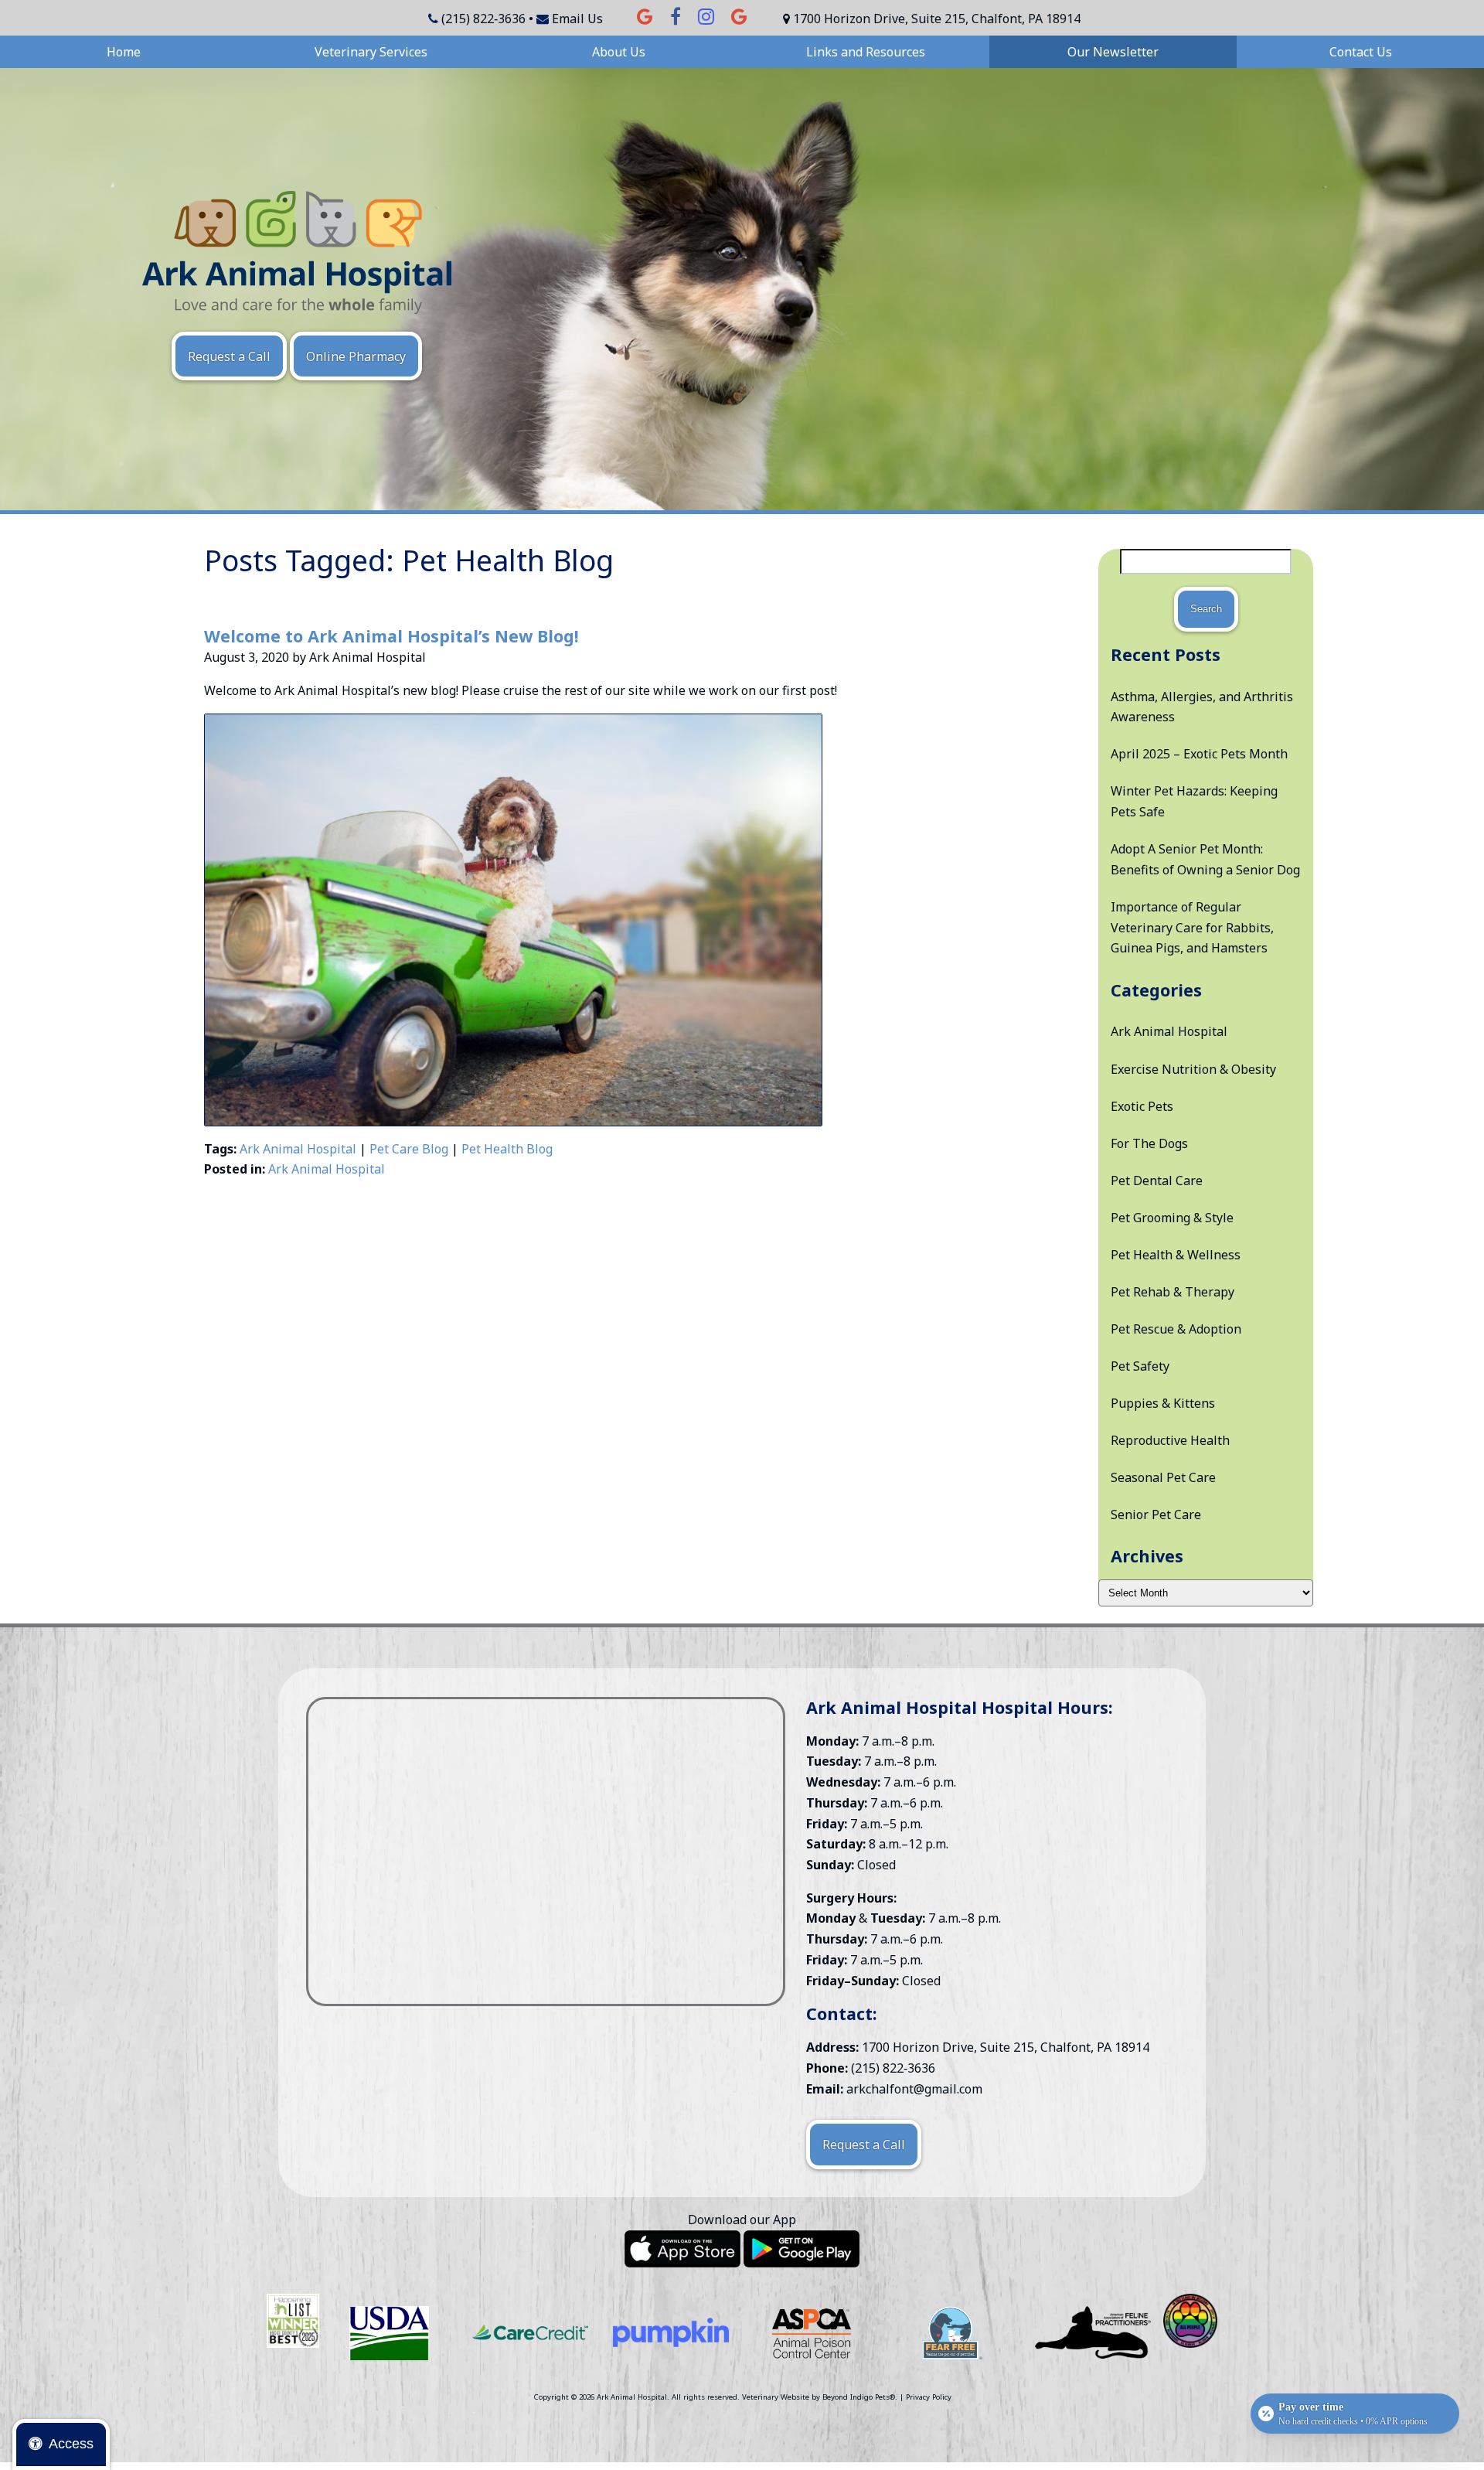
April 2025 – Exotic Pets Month (1199, 754)
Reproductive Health (1170, 1440)
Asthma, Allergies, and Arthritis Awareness (1202, 707)
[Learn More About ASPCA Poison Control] (812, 2333)
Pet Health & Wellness (1176, 1255)
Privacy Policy (929, 2397)
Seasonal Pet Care (1163, 1477)
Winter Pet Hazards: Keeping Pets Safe (1194, 801)
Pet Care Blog (409, 1149)
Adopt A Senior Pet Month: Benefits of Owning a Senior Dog (1205, 859)
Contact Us (1361, 52)
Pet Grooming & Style (1172, 1218)
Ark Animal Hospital (298, 1149)
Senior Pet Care (1156, 1514)
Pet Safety (1140, 1366)
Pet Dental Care (1157, 1180)
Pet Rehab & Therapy (1173, 1292)
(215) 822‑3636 (483, 19)
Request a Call (229, 356)
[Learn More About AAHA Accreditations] (390, 2333)
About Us (619, 52)
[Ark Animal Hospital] (297, 252)
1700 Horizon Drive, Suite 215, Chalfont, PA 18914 (937, 19)
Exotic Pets (1142, 1106)
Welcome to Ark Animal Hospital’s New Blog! (391, 636)
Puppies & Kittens (1163, 1403)
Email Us (577, 19)
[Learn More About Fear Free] (952, 2333)
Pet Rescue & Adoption (1176, 1329)
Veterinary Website (776, 2397)
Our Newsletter (1113, 52)
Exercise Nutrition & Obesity (1193, 1069)
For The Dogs (1149, 1143)
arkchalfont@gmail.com (914, 2089)
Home (124, 52)
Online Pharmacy (356, 356)
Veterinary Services (371, 52)
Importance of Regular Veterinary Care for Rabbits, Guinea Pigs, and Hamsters (1192, 927)
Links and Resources (866, 52)
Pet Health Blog (507, 1149)
